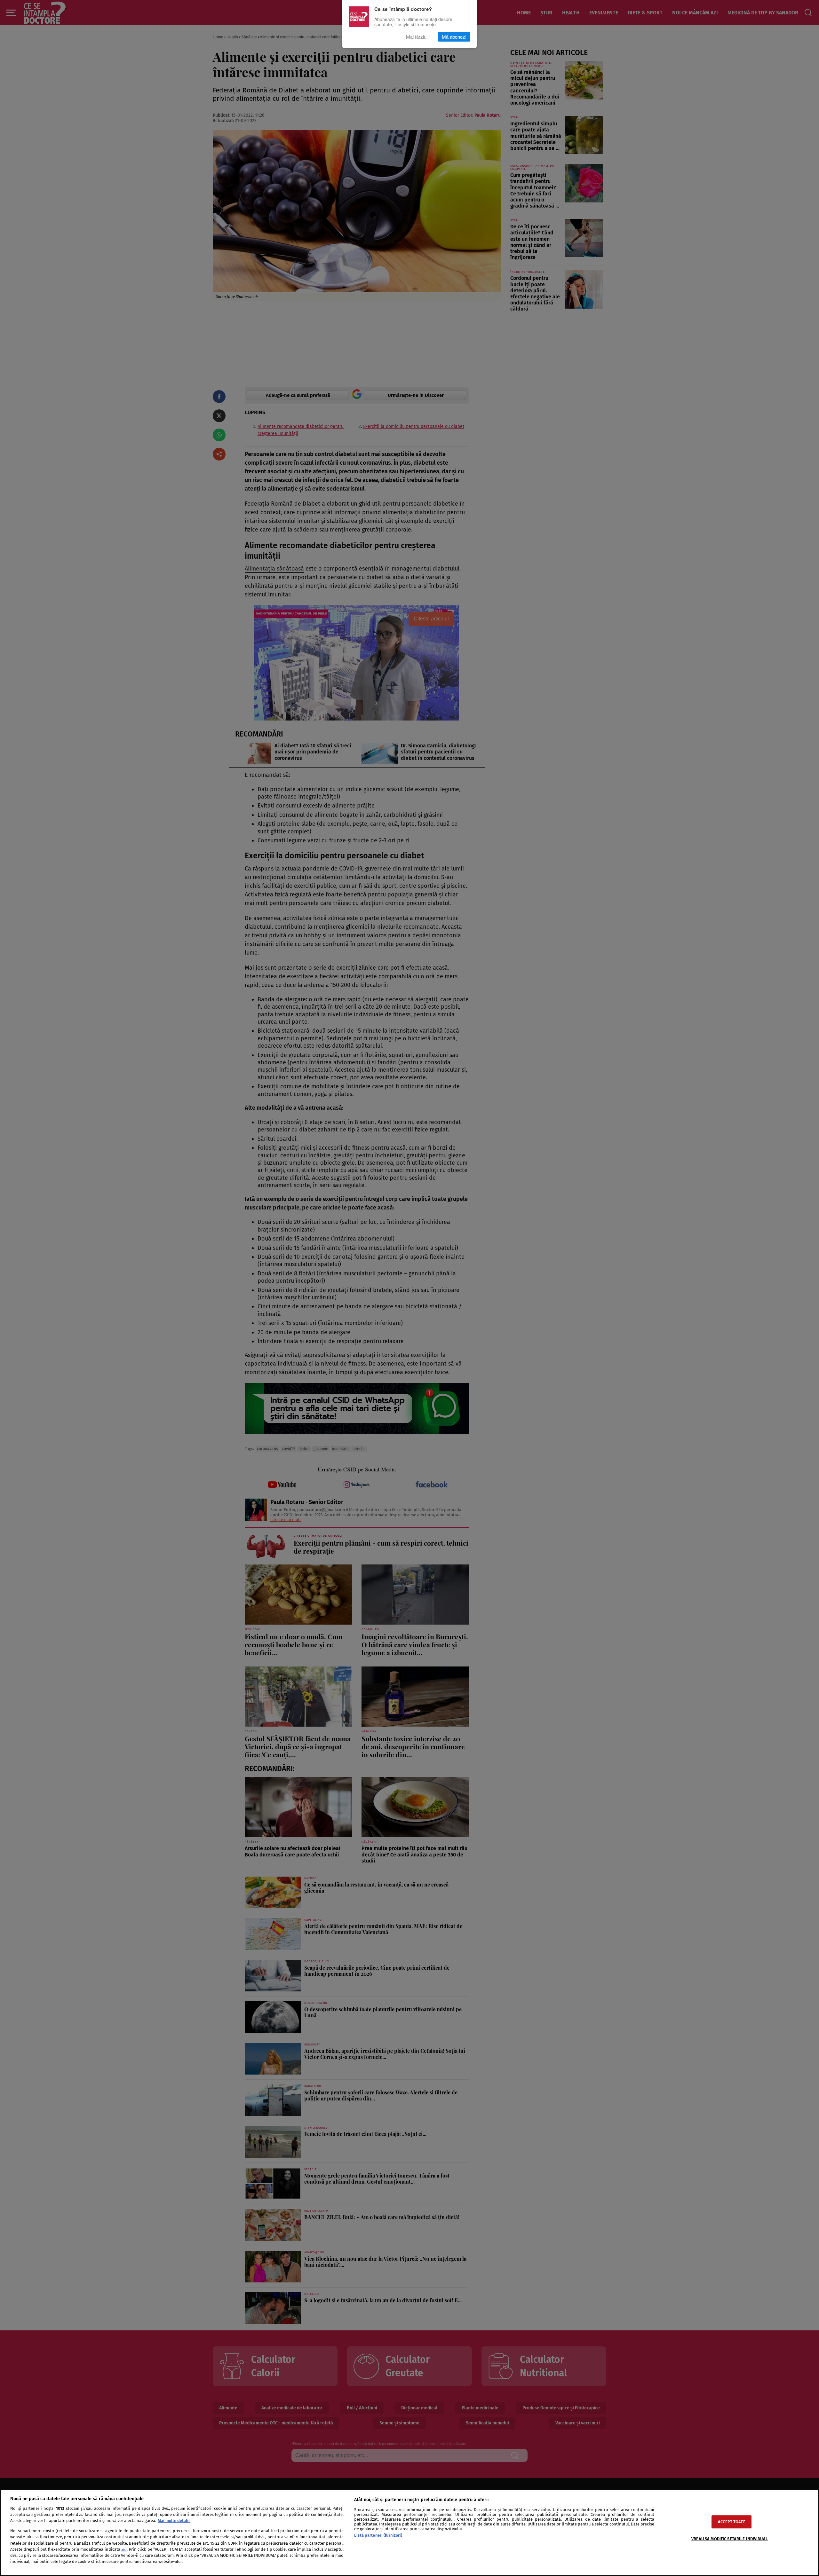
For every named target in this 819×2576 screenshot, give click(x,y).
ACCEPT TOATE (732, 2522)
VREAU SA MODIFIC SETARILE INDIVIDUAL (730, 2539)
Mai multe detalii (174, 2521)
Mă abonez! (454, 37)
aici (124, 2550)
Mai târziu (416, 37)
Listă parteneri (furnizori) (378, 2535)
